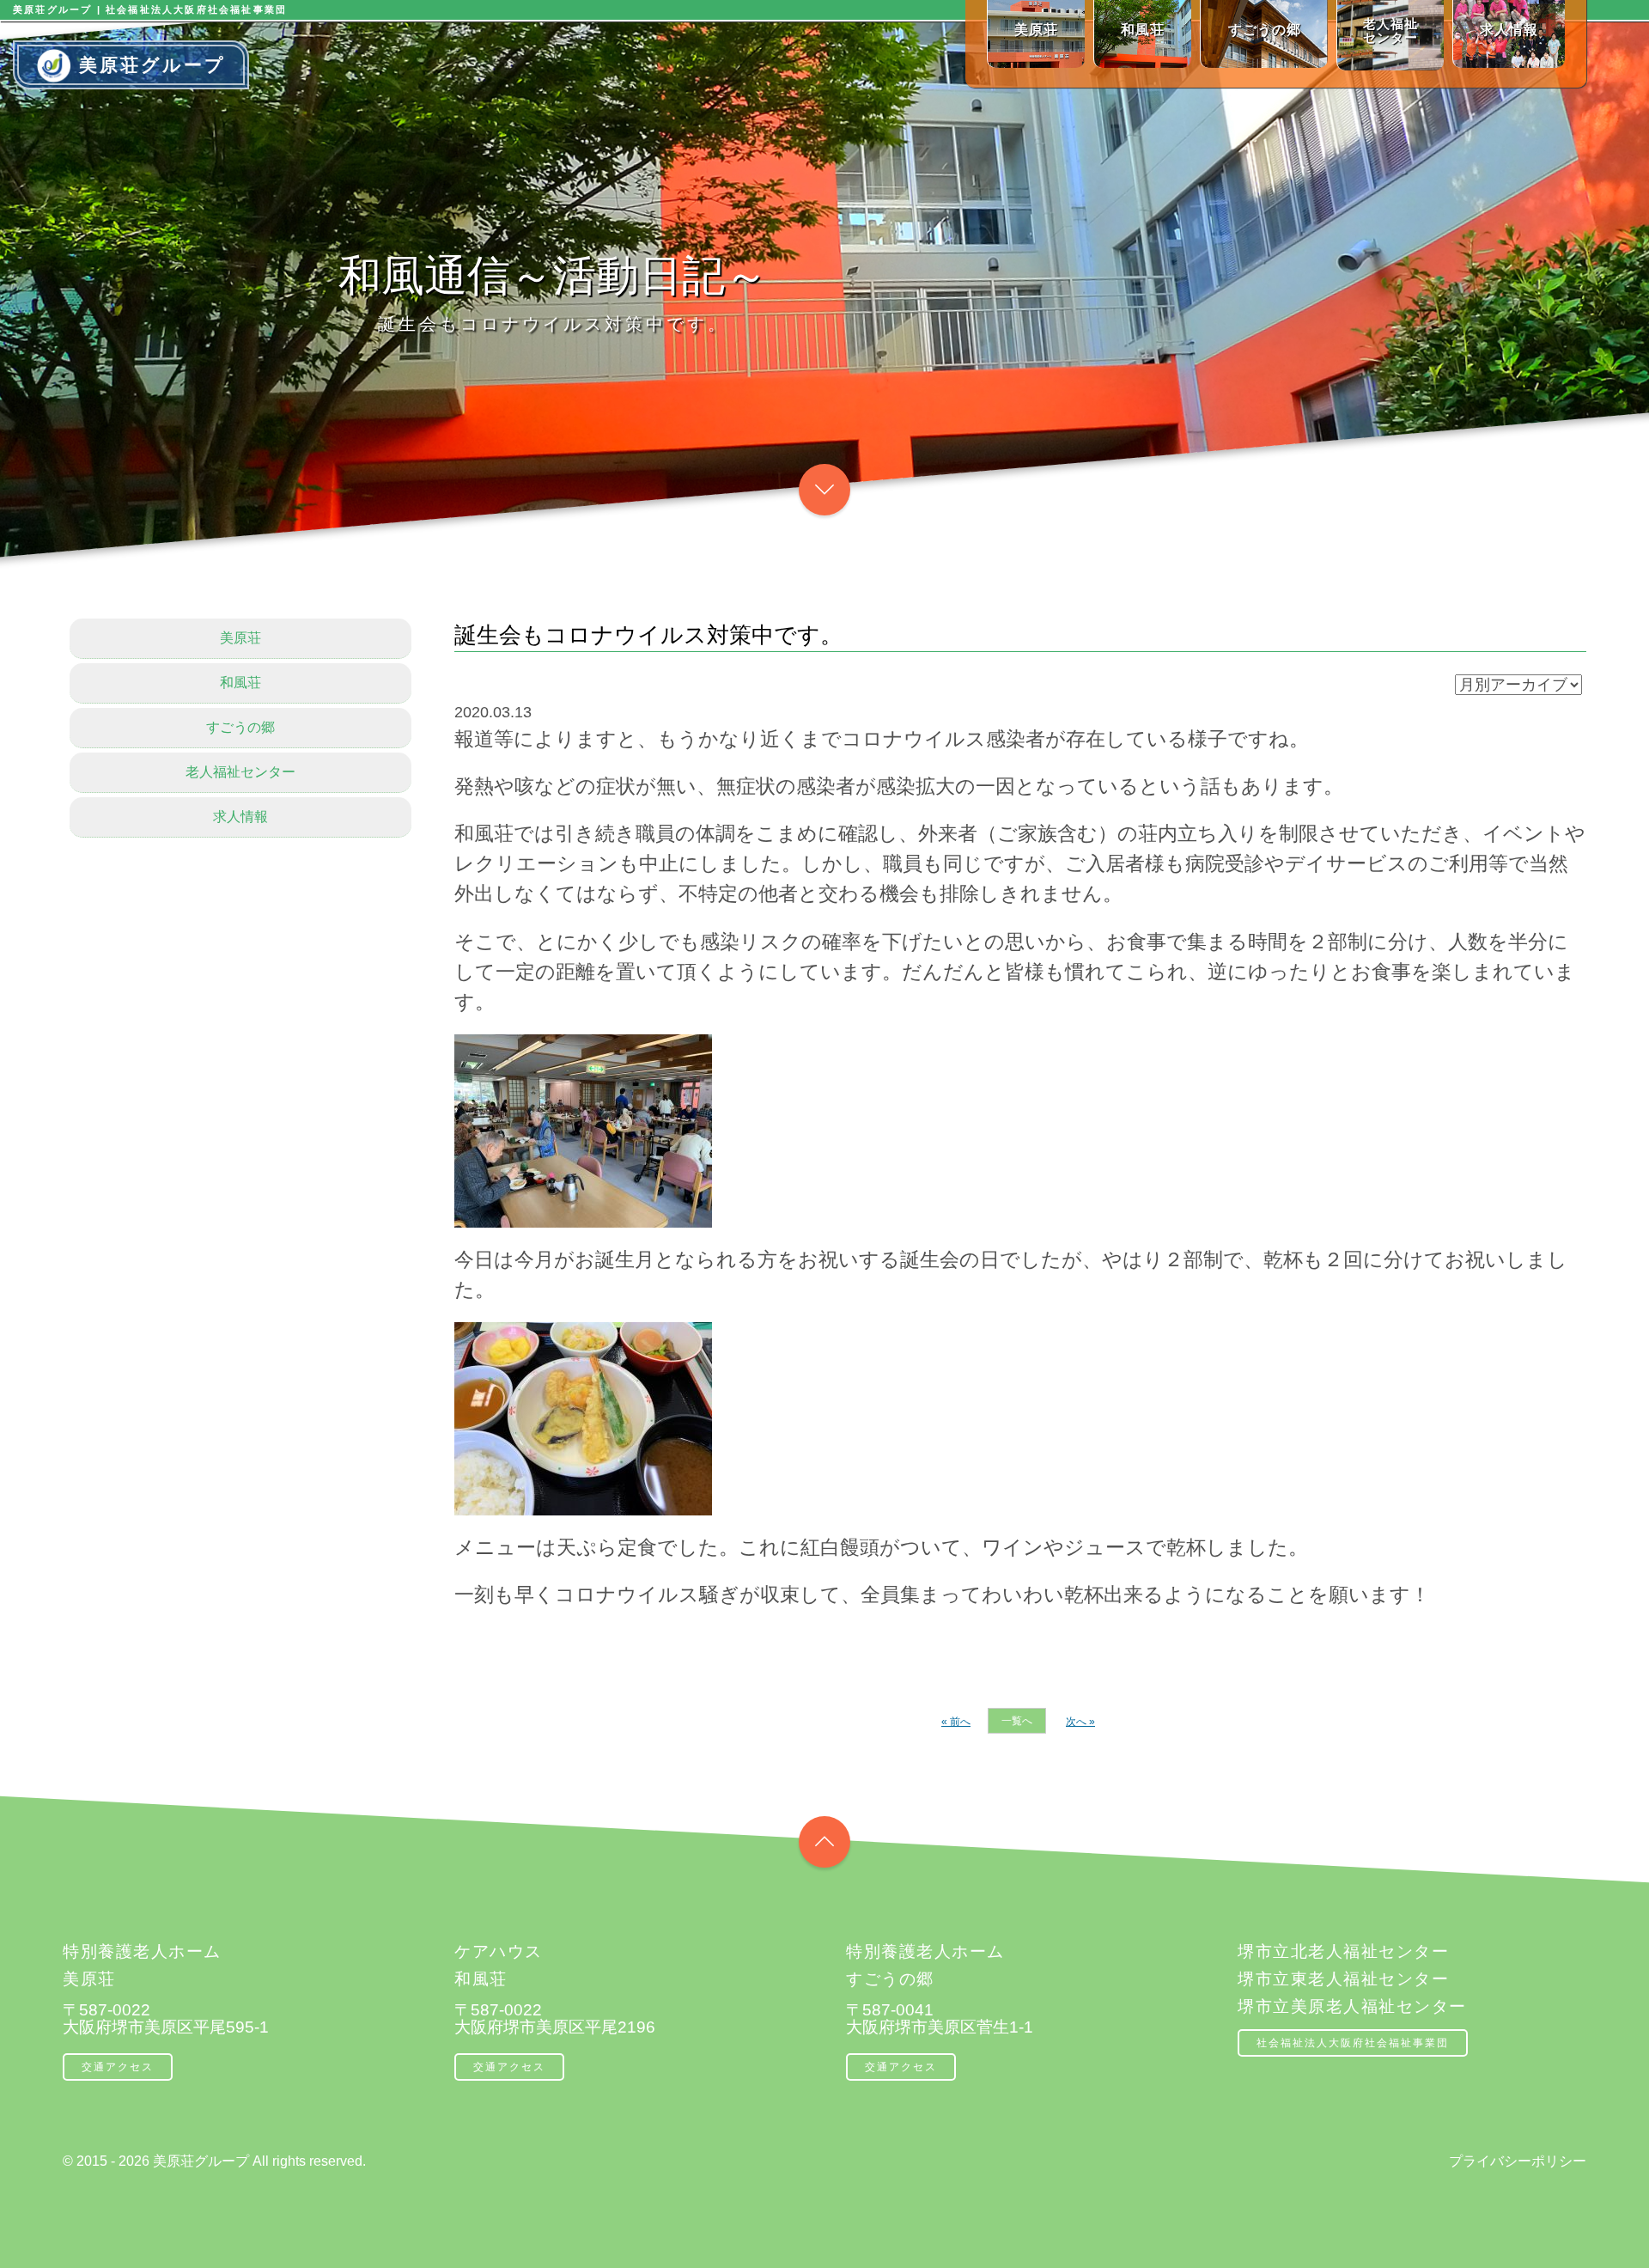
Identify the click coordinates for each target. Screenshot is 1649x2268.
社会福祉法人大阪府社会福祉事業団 (1353, 2043)
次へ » (1080, 1722)
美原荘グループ (152, 65)
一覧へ (1017, 1721)
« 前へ (956, 1722)
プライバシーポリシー (1518, 2161)
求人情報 (240, 817)
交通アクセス (118, 2067)
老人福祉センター (240, 772)
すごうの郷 (240, 727)
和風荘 (240, 683)
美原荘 (240, 638)
